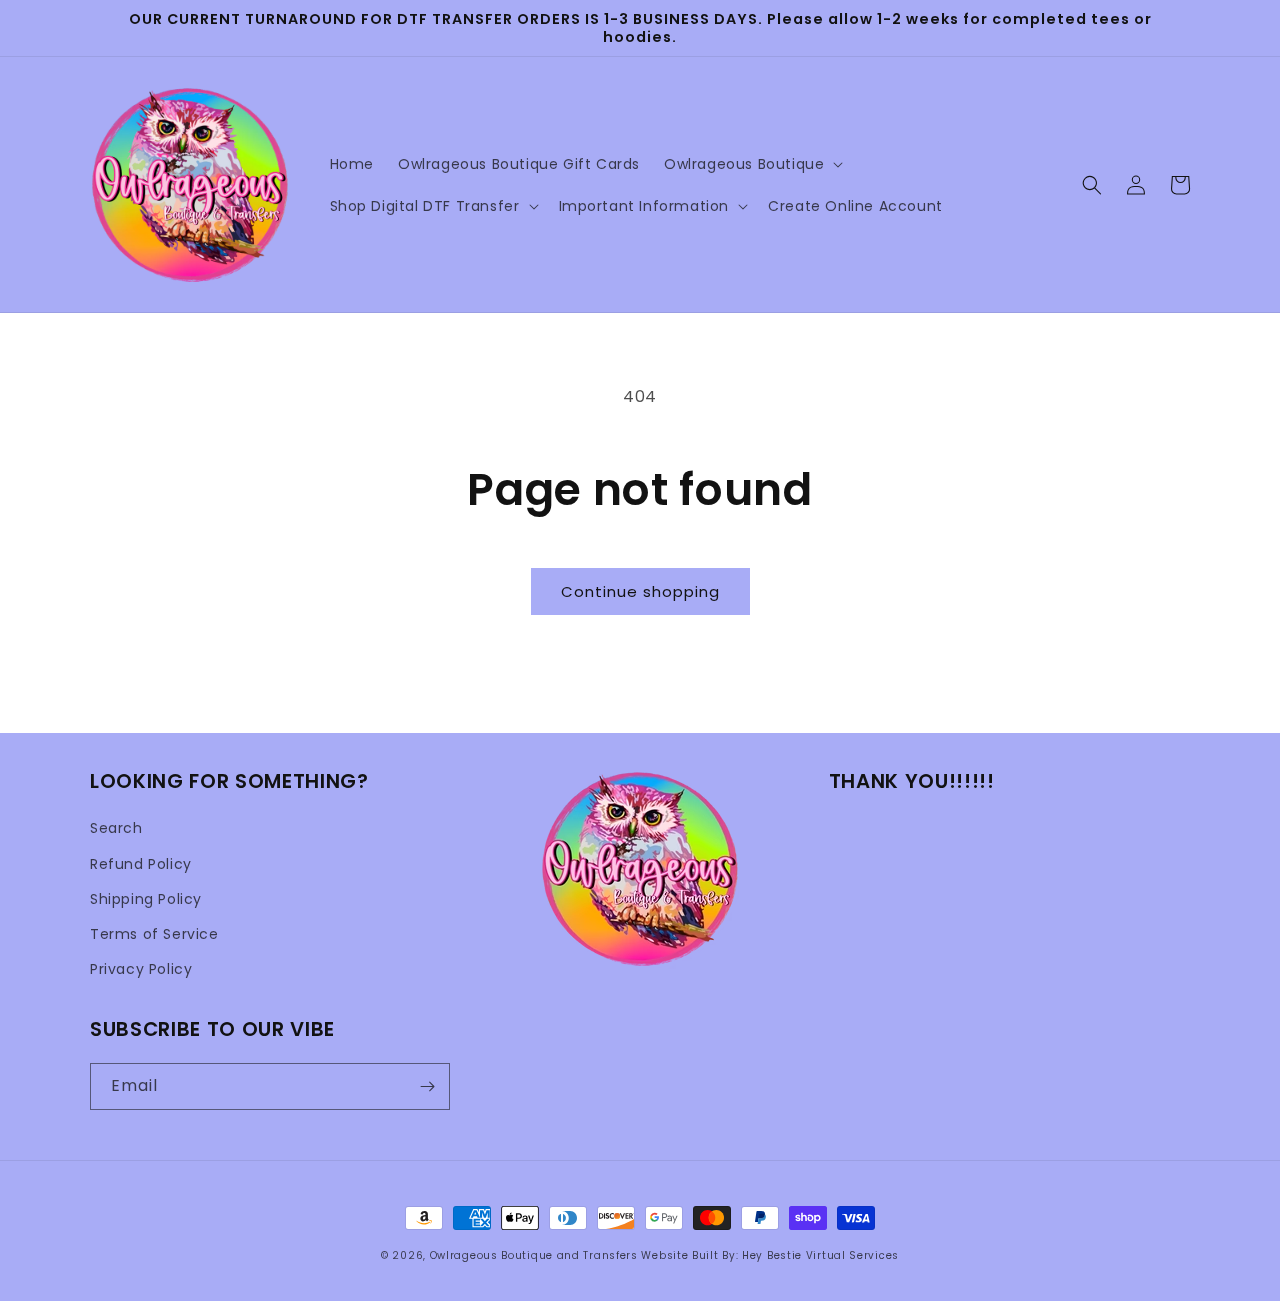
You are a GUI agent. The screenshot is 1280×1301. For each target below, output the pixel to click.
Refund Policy (141, 864)
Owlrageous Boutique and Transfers (534, 1255)
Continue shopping (640, 591)
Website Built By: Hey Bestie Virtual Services (770, 1255)
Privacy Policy (141, 969)
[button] (751, 164)
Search (116, 828)
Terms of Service (154, 934)
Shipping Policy (146, 899)
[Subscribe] (427, 1086)
